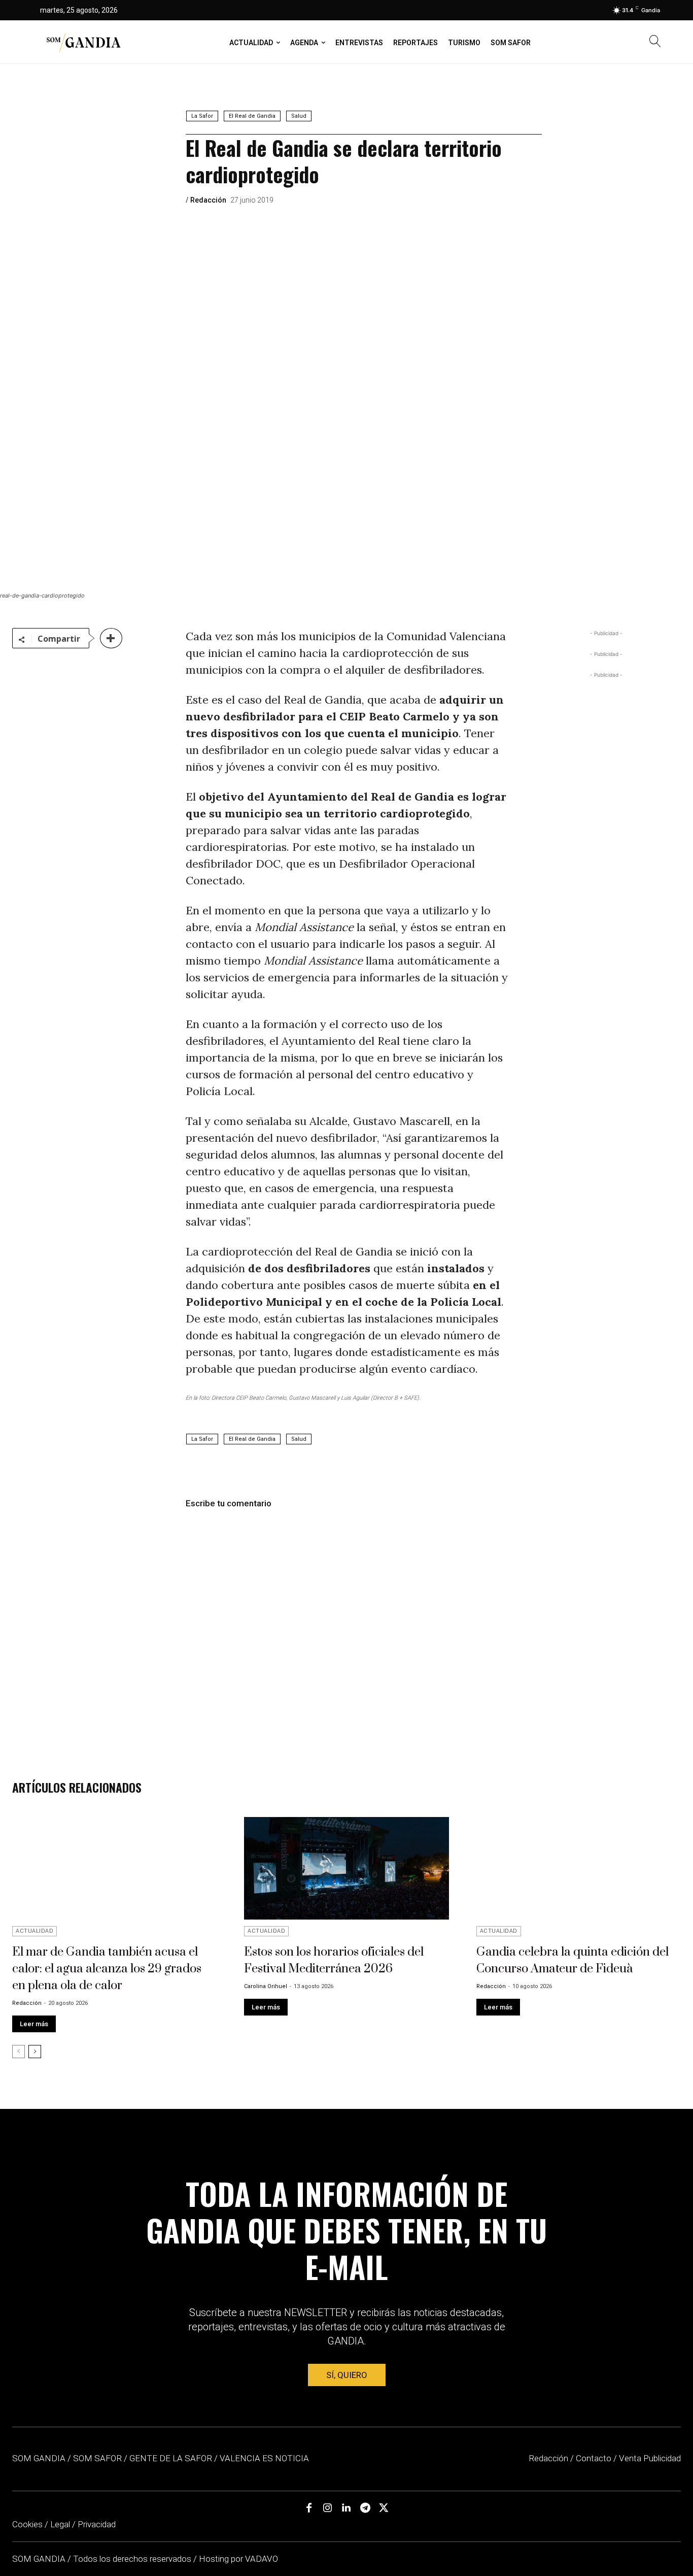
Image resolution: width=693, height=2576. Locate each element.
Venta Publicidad (650, 2458)
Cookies (27, 2524)
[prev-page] (19, 2052)
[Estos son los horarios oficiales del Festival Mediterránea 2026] (346, 1868)
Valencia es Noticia (264, 2458)
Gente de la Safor (171, 2458)
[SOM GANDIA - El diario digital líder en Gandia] (83, 42)
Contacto (594, 2458)
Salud (299, 116)
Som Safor (97, 2458)
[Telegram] (365, 2508)
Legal (60, 2524)
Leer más (34, 2024)
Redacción (208, 200)
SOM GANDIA (40, 2559)
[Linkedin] (346, 2508)
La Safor (202, 116)
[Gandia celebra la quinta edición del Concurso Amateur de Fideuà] (579, 1868)
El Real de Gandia (252, 116)
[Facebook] (309, 2508)
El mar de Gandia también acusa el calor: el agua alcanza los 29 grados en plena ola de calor (107, 1969)
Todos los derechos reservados (133, 2559)
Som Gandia (39, 2458)
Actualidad (34, 1931)
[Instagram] (328, 2508)
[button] (655, 42)
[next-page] (35, 2052)
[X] (384, 2508)
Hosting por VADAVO (238, 2559)
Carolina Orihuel (266, 1986)
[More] (111, 638)
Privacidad (97, 2524)
